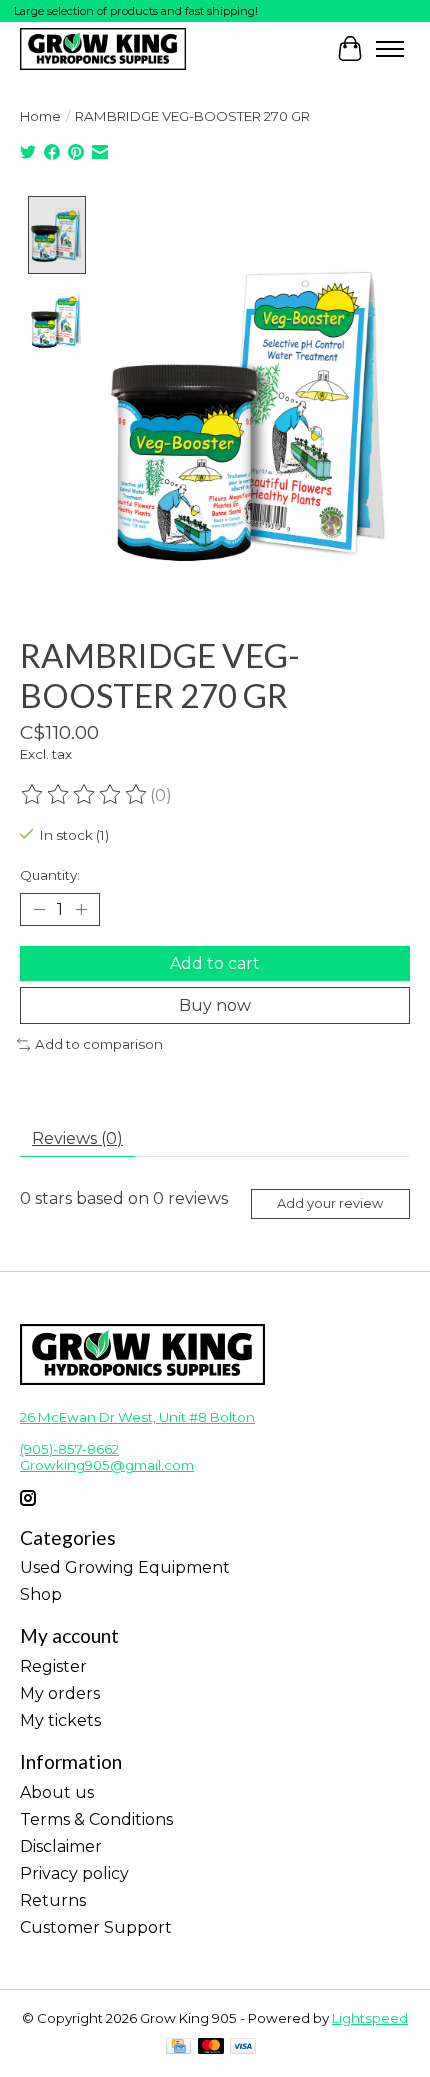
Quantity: (50, 875)
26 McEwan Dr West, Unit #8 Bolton (137, 1417)
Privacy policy (74, 1873)
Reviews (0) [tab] (77, 1138)
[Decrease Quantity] (39, 910)
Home (40, 116)
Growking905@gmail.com (107, 1465)
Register (53, 1666)
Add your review (330, 1203)
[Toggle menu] (390, 49)
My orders (60, 1693)
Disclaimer (61, 1846)
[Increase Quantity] (81, 910)
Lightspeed (370, 2018)
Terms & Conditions (96, 1819)
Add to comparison (99, 1044)
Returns (53, 1900)
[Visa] (243, 2047)
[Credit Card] (178, 2047)
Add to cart (215, 963)
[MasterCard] (211, 2047)
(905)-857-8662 (69, 1449)
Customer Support (96, 1927)
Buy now (215, 1005)
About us (57, 1792)
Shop (41, 1594)
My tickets (60, 1720)
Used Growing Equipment (125, 1567)
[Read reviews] (85, 795)
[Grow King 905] (103, 48)
